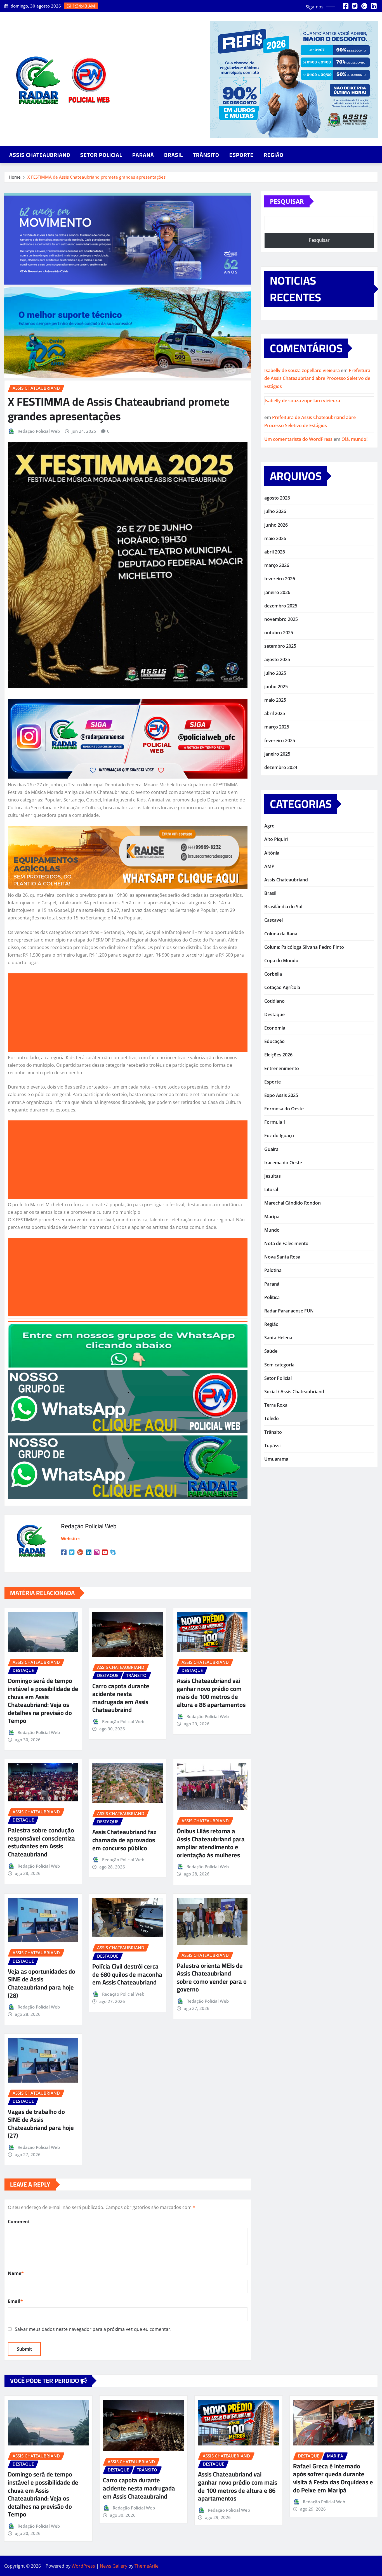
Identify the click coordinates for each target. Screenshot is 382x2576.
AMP (269, 866)
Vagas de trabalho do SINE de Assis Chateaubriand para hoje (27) (41, 2124)
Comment (19, 2222)
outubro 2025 (279, 633)
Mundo (272, 1230)
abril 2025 (275, 713)
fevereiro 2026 (280, 579)
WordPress (83, 2566)
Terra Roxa (276, 1405)
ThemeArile (147, 2566)
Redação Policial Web (39, 431)
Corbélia (273, 974)
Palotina (273, 1270)
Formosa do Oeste (284, 1109)
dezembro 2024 (281, 767)
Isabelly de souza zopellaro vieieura (302, 370)
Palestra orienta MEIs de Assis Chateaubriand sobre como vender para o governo (212, 1977)
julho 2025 (275, 673)
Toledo (272, 1418)
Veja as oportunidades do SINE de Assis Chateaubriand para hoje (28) (42, 1983)
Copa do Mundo (281, 961)
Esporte (241, 155)
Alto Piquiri (276, 839)
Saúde (271, 1351)
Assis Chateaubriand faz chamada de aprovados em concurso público (124, 1840)
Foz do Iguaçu (279, 1136)
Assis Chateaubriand (40, 155)
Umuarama (276, 1459)
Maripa (272, 1217)
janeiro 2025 (277, 754)
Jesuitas (273, 1176)
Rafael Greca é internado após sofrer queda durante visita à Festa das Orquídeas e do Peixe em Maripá (333, 2478)
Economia (275, 1028)
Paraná (143, 155)
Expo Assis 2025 (281, 1095)
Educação (274, 1041)
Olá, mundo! (354, 439)
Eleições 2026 (278, 1055)
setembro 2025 (280, 646)
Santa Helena (278, 1338)
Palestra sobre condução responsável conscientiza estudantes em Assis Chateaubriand (41, 1842)
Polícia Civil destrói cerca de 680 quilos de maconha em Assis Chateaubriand (127, 1974)
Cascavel (273, 920)
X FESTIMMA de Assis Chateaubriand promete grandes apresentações (96, 177)
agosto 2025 (277, 659)
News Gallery (114, 2566)
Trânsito (206, 155)
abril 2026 (275, 552)
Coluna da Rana (281, 934)
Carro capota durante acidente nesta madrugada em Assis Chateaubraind (121, 1698)
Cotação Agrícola (282, 987)
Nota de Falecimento (286, 1243)
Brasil (174, 155)
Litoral (271, 1189)
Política (272, 1297)
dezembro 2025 (281, 606)
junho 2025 (276, 687)
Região (274, 155)
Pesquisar (287, 201)
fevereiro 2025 (280, 741)
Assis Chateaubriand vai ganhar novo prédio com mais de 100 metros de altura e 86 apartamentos (211, 1693)
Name (16, 2273)
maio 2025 (275, 700)
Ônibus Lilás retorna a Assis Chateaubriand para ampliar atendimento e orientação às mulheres (211, 1843)
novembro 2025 (281, 619)
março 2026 (277, 565)
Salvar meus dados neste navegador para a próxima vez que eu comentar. (93, 2329)
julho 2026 (275, 511)
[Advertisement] (130, 1013)
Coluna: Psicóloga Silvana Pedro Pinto (304, 947)
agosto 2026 (277, 498)
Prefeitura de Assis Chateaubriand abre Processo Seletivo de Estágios (317, 379)
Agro (269, 826)
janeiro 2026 (277, 592)
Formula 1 (275, 1122)
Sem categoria (279, 1365)
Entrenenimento (282, 1068)
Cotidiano (274, 1001)
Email (15, 2301)
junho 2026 (276, 525)
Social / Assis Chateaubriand (294, 1392)
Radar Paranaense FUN (289, 1311)
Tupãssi (272, 1446)
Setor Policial (101, 155)
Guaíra (271, 1149)
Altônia (272, 853)
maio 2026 (275, 538)
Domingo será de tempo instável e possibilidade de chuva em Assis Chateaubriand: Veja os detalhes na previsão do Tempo (43, 1701)
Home (15, 177)
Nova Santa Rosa (282, 1257)
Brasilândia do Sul (283, 907)
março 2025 (277, 727)
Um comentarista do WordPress (298, 439)
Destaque (274, 1014)
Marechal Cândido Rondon (293, 1203)
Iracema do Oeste (283, 1163)
